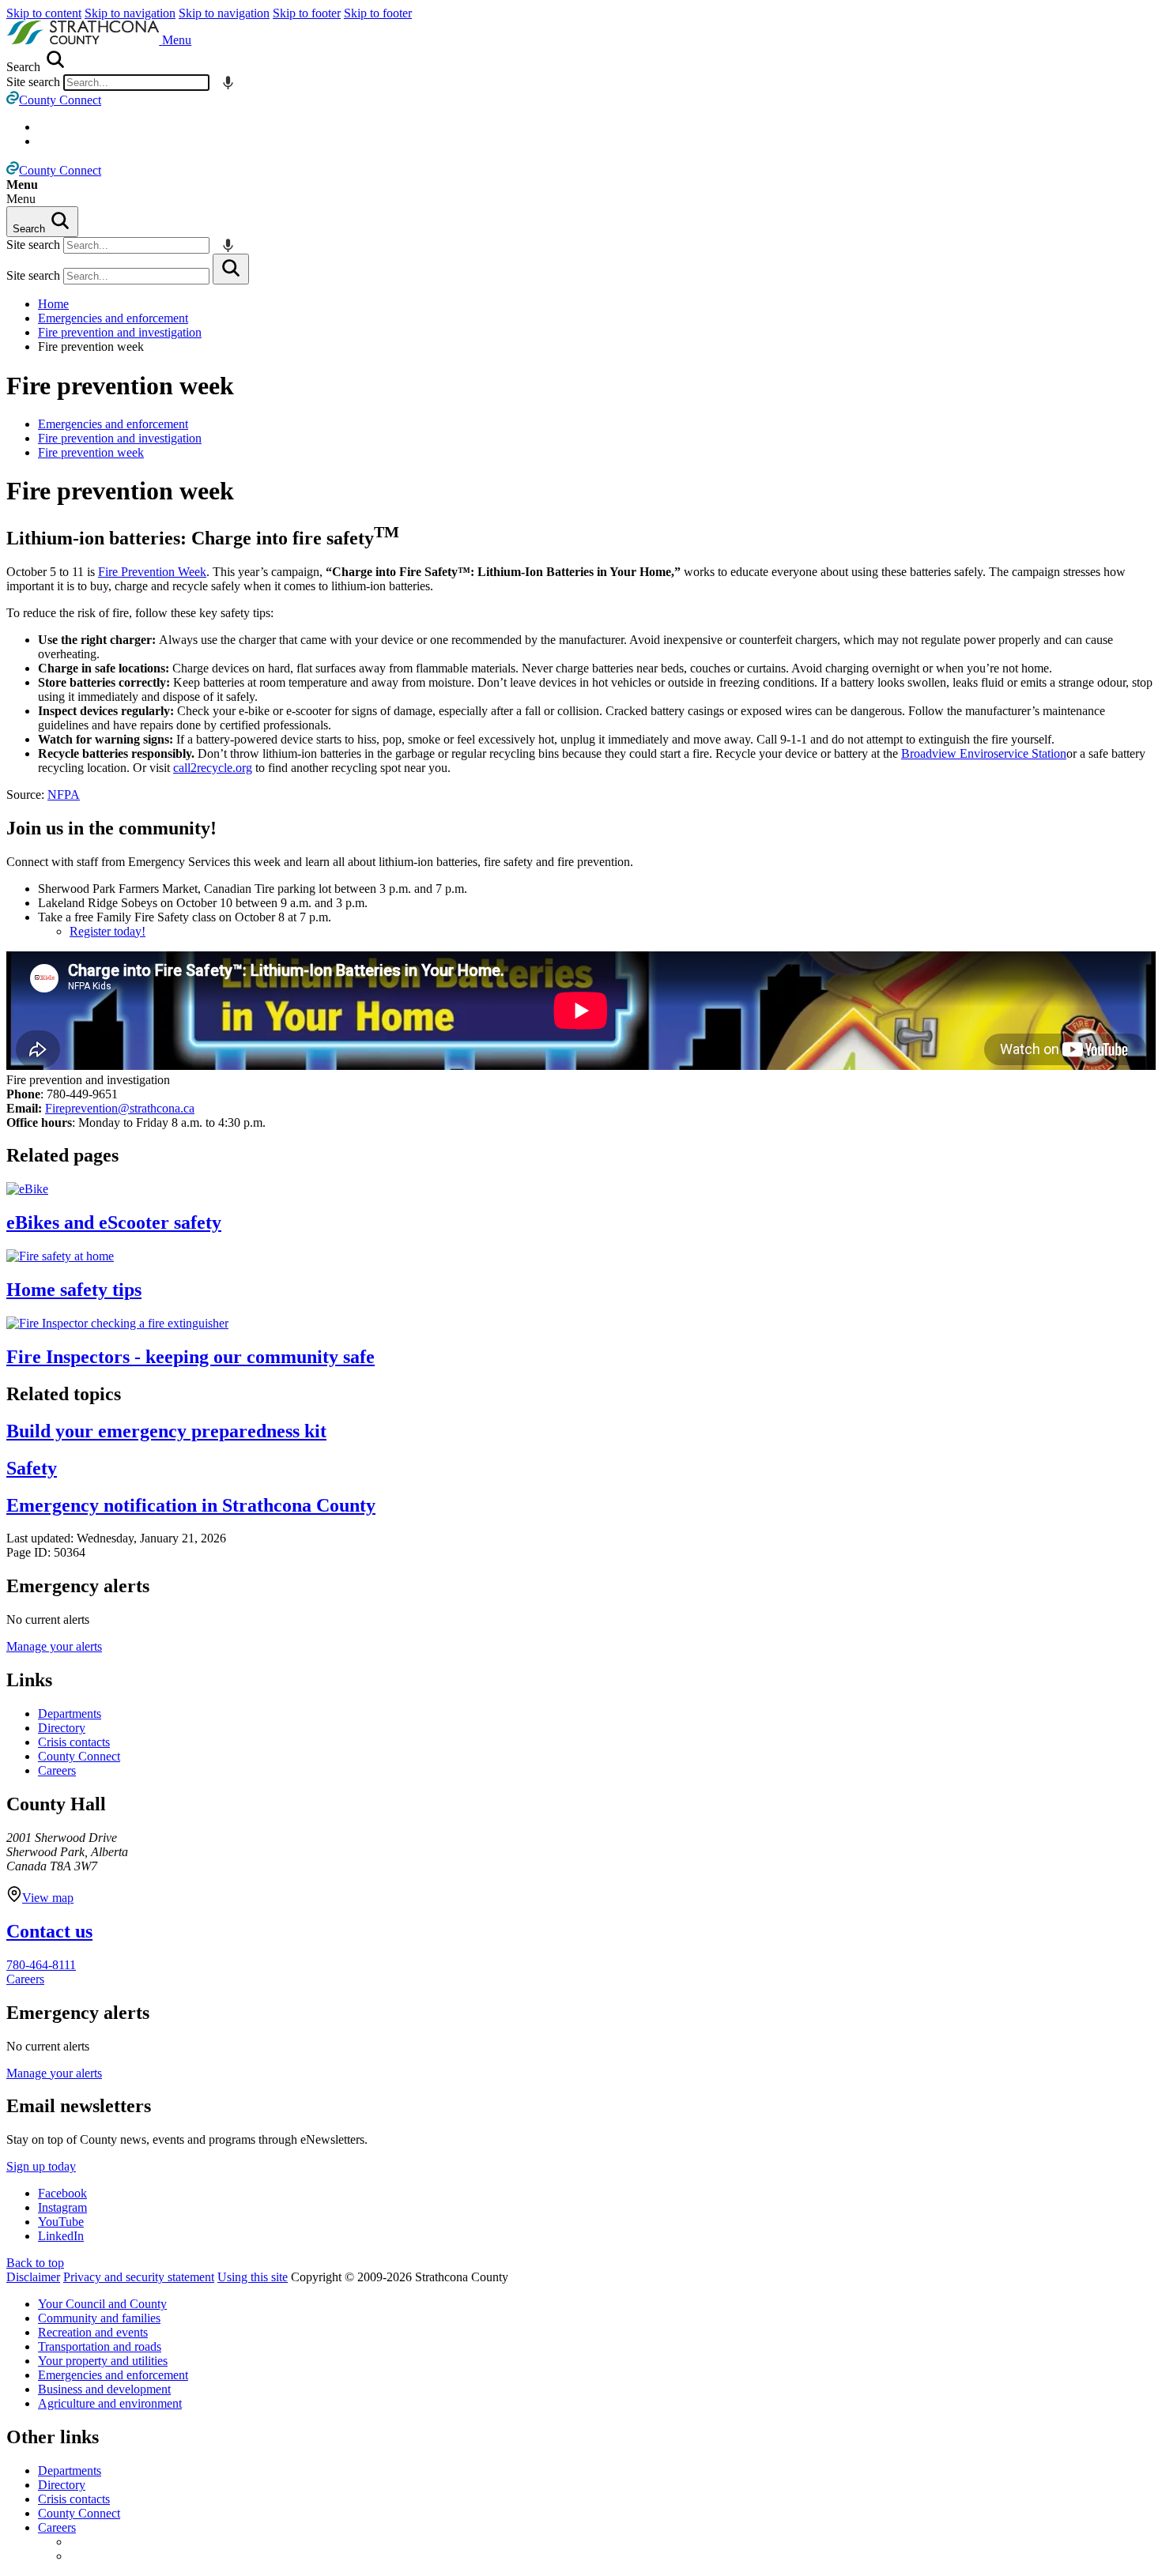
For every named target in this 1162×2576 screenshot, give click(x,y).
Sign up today (41, 2166)
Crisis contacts (74, 1742)
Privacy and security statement (139, 2277)
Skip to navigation (130, 13)
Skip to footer (307, 13)
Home (53, 304)
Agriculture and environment (110, 2403)
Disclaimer (33, 2277)
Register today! (108, 931)
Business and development (104, 2389)
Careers (57, 1770)
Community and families (99, 2318)
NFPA (64, 795)
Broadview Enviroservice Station (984, 753)
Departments (70, 1714)
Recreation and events (93, 2332)
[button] (177, 40)
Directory (62, 1728)
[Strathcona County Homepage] (84, 40)
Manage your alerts (54, 1646)
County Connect (79, 1756)
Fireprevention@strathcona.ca (120, 1108)
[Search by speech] (228, 83)
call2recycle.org (213, 768)
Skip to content (44, 13)
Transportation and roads (100, 2346)
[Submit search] (231, 269)
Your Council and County (102, 2304)
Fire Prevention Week (152, 572)
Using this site (253, 2277)
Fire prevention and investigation (120, 332)
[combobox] (136, 83)
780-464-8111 (41, 1965)
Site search (33, 82)
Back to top (35, 2263)
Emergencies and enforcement (113, 318)
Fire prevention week (120, 386)
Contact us (49, 1931)
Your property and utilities (103, 2361)
